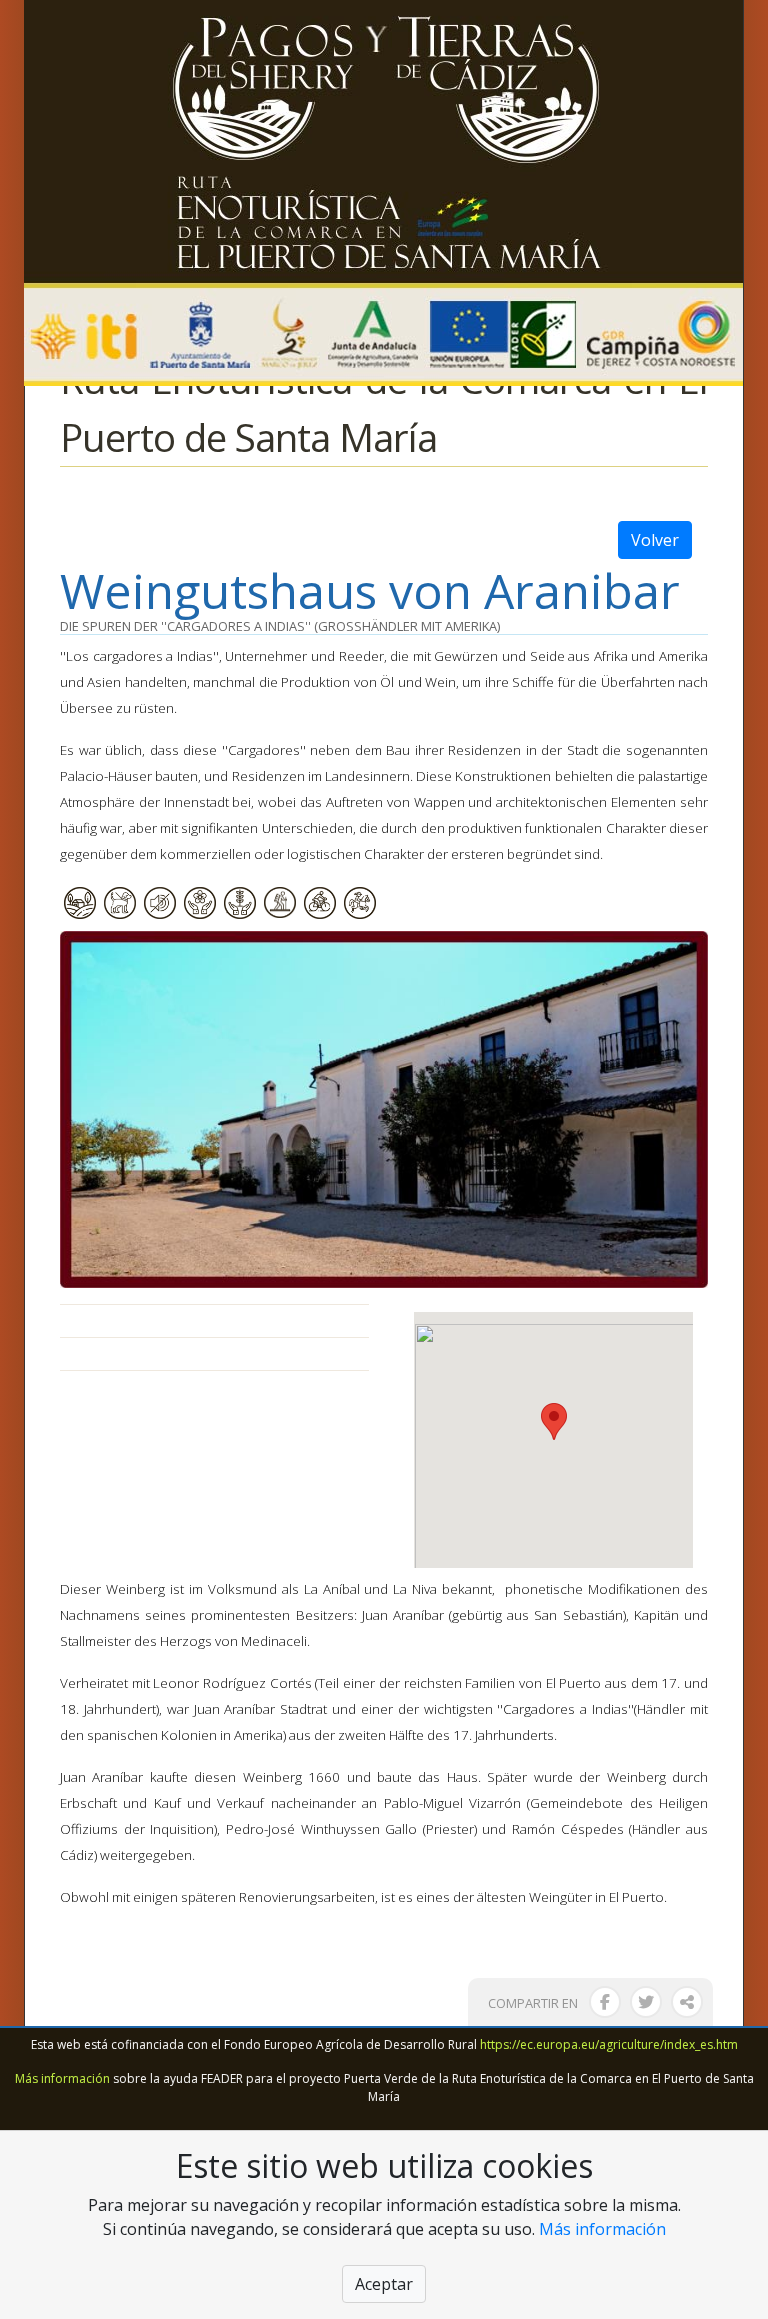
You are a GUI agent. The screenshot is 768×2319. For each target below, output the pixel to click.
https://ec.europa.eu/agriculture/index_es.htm (609, 2044)
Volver (655, 540)
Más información (62, 2078)
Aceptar (384, 2284)
